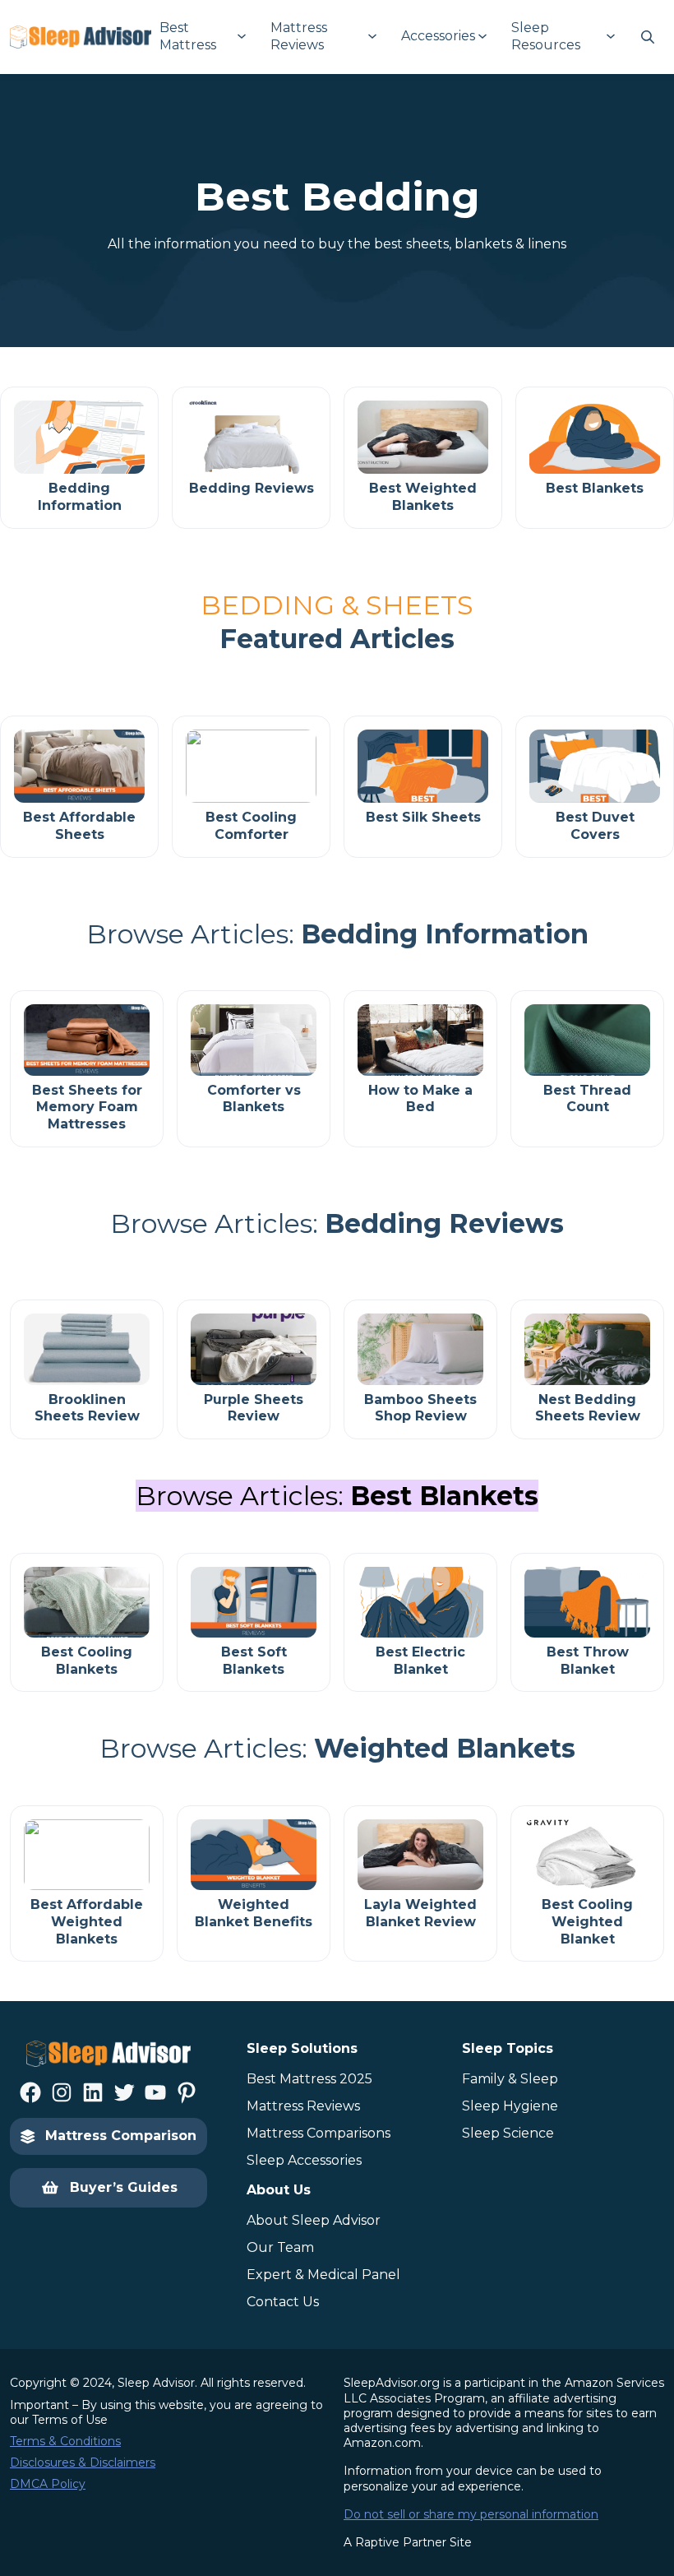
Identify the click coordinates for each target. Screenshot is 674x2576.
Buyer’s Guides (124, 2187)
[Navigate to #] (648, 37)
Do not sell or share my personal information (471, 2514)
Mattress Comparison (121, 2136)
